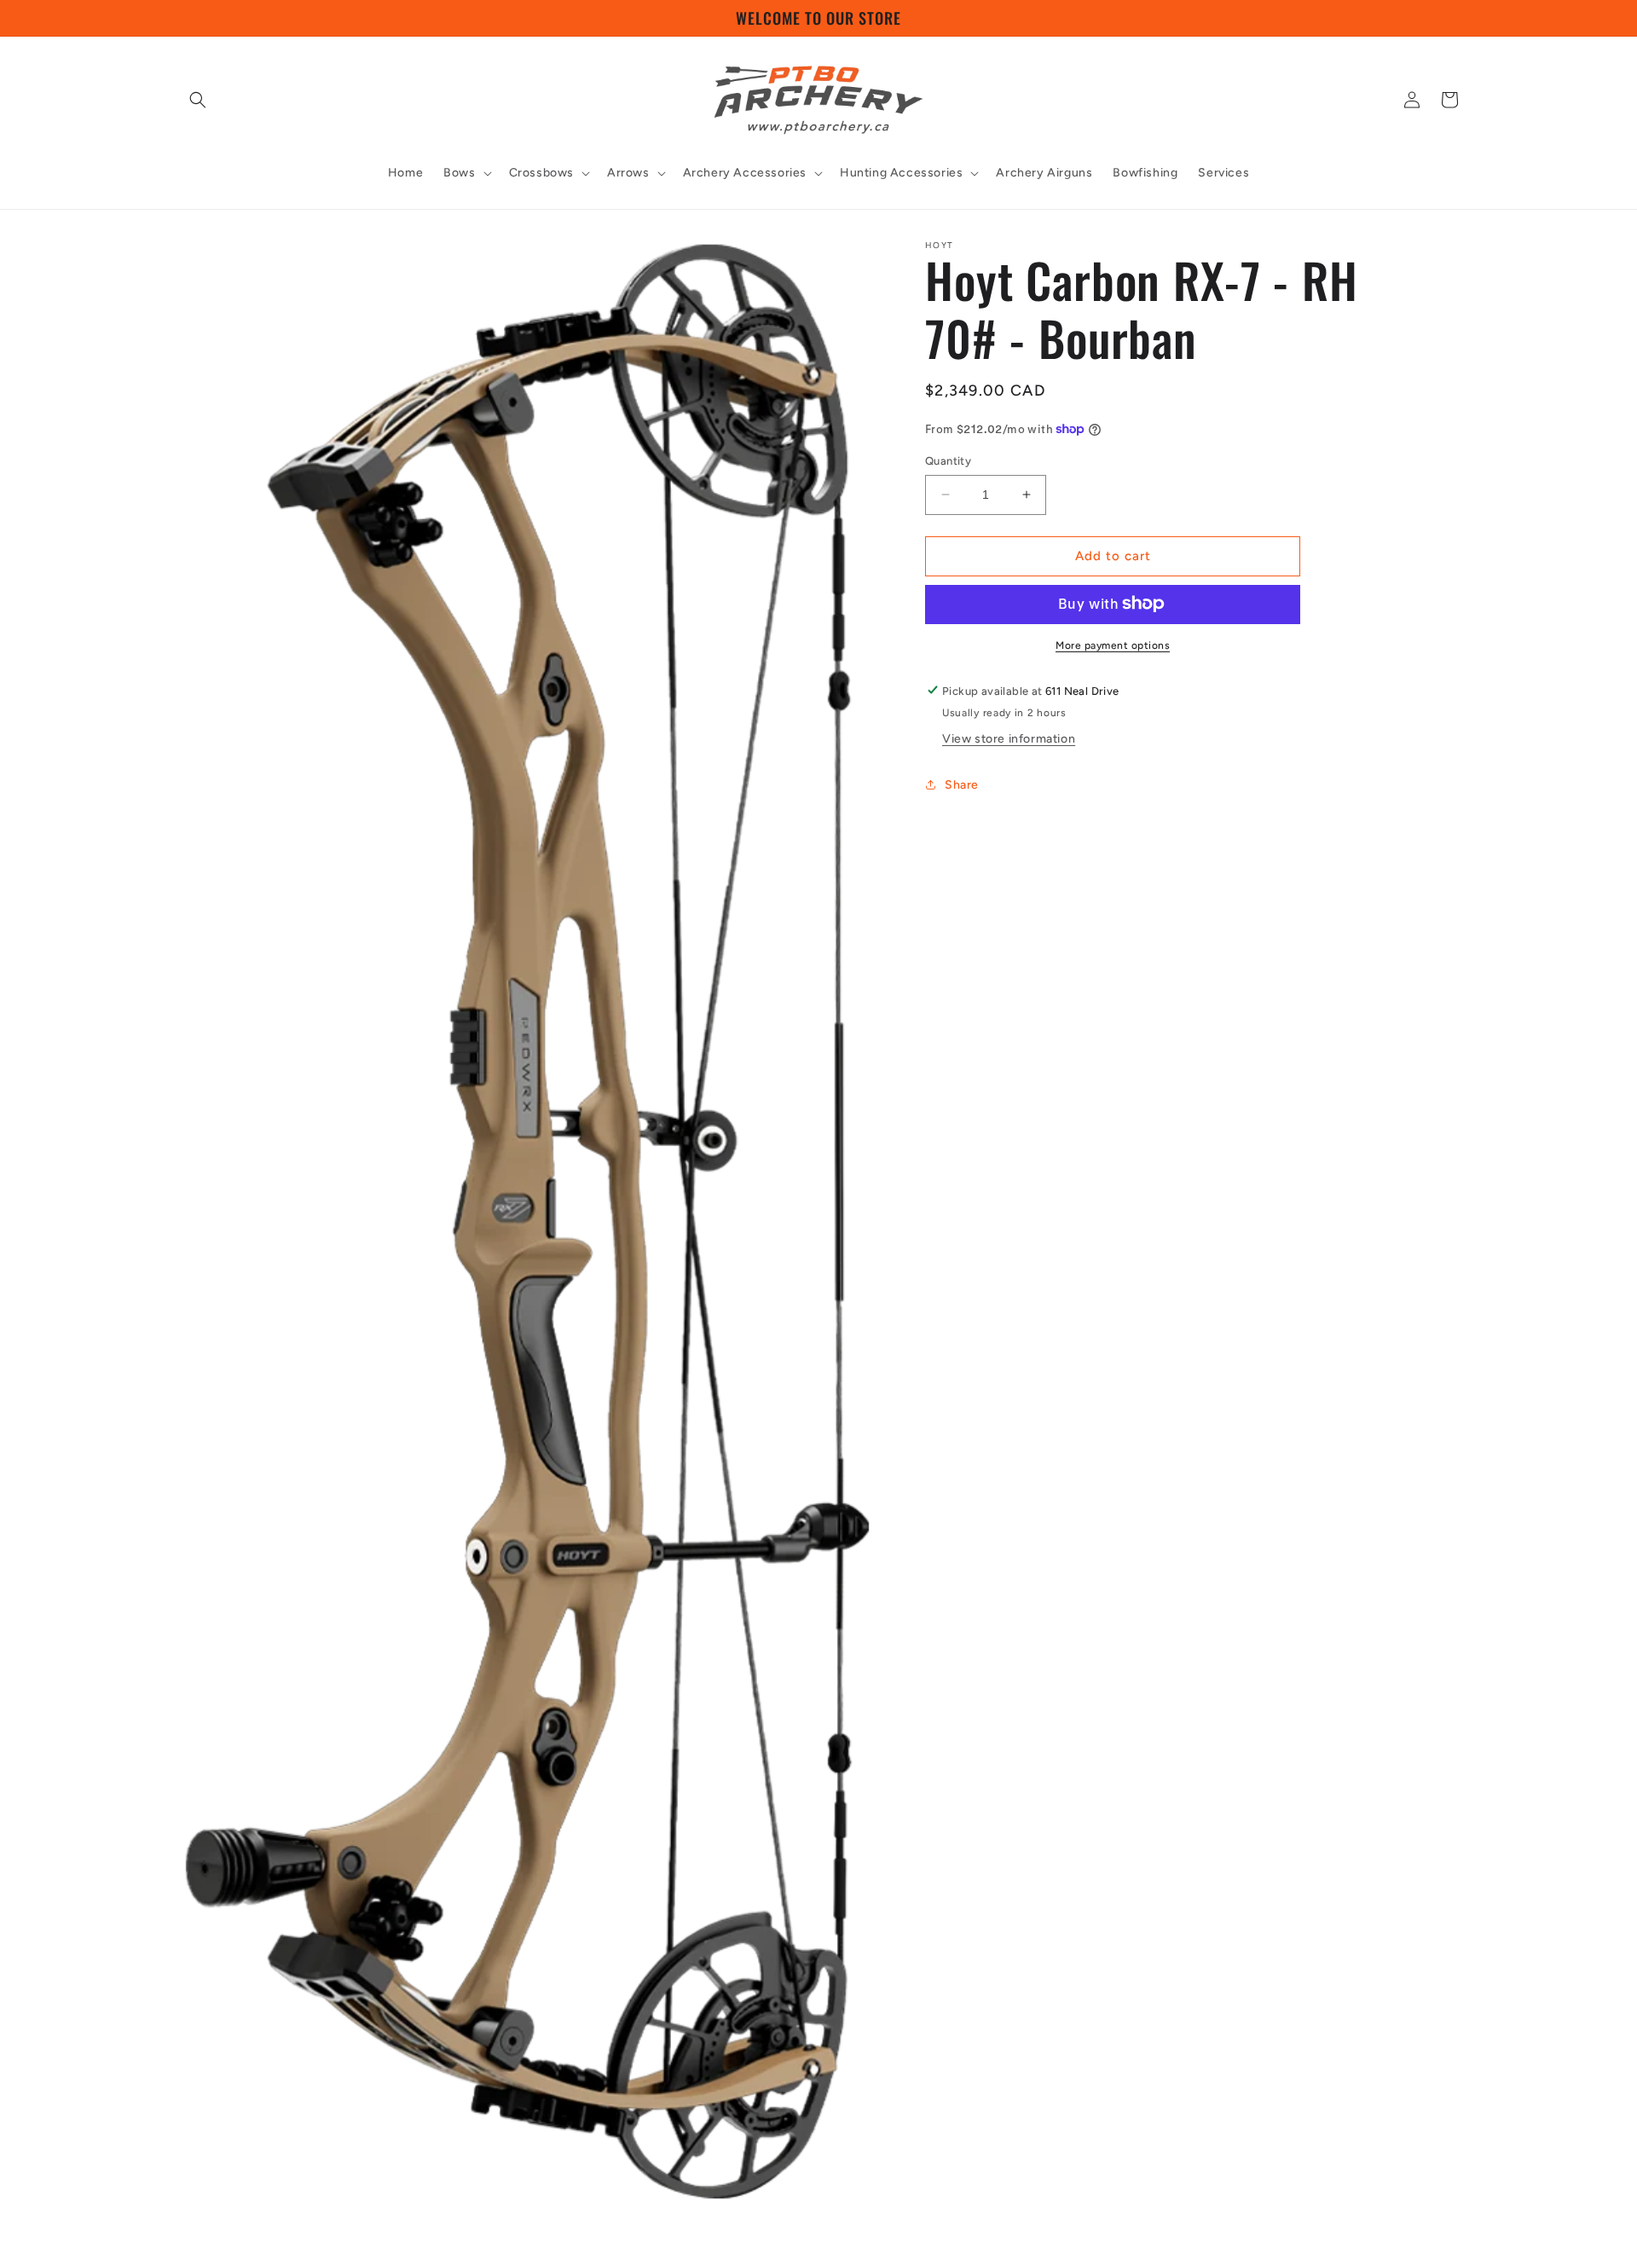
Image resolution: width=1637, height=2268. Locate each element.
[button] (198, 100)
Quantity (948, 461)
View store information (1009, 739)
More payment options (1113, 645)
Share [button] (962, 784)
